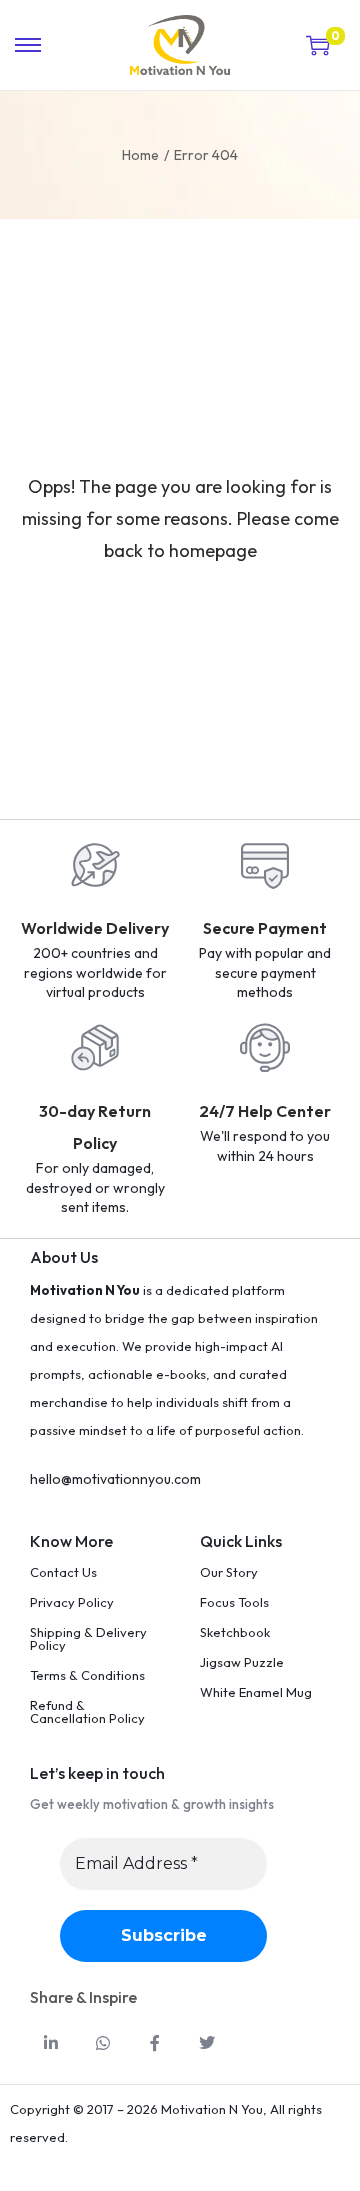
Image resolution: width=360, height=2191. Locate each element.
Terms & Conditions (87, 1675)
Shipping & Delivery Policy (88, 1638)
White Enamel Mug (256, 1692)
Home (140, 155)
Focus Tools (234, 1602)
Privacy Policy (72, 1602)
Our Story (229, 1572)
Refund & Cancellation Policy (87, 1711)
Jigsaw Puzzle (242, 1662)
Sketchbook (235, 1632)
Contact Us (63, 1572)
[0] (318, 45)
